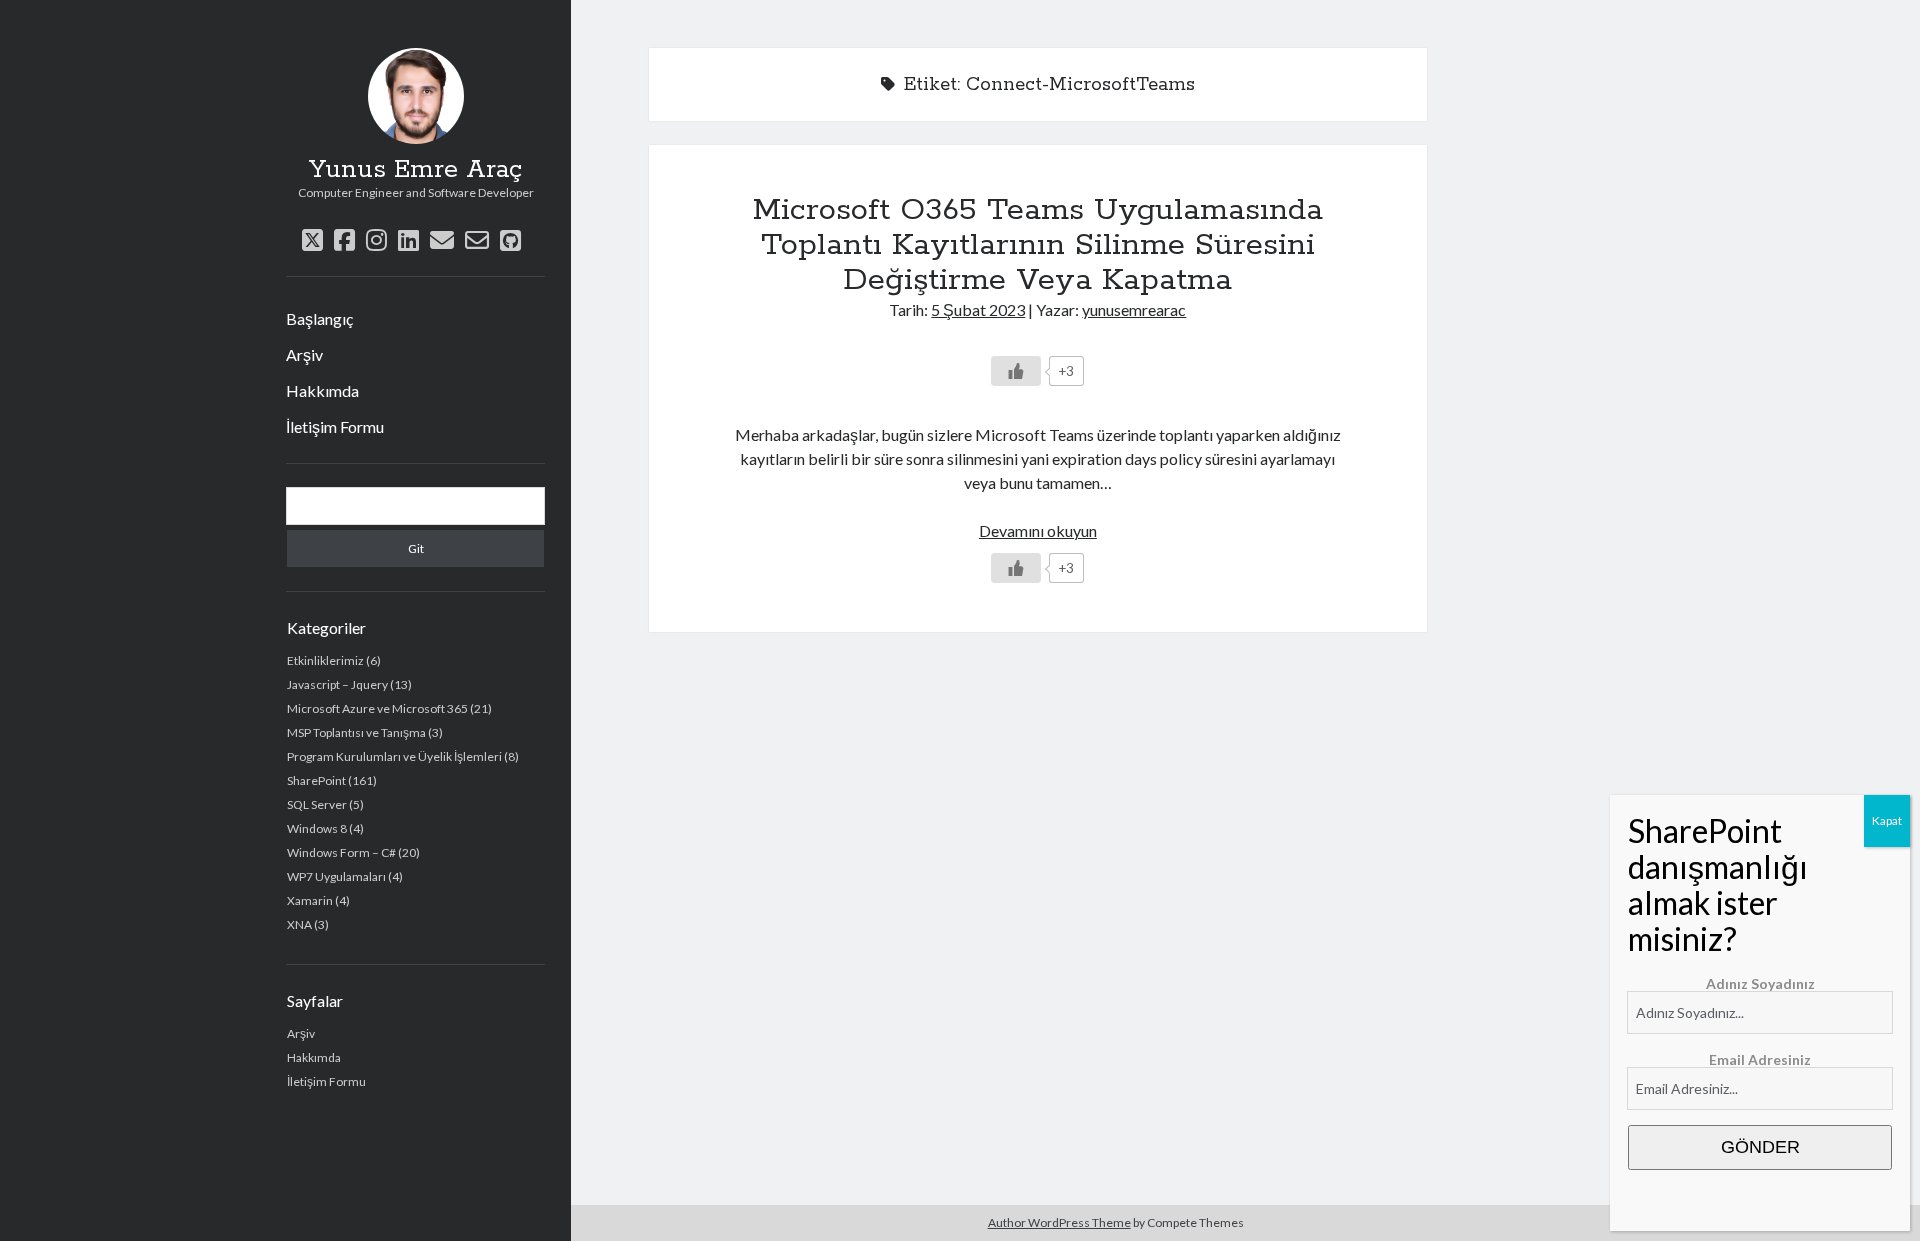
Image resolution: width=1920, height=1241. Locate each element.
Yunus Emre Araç (415, 170)
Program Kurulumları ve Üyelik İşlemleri (394, 756)
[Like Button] (1016, 371)
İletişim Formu (335, 426)
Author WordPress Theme (1059, 1222)
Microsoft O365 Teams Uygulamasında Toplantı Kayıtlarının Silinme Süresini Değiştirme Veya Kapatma (1038, 245)
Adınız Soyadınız (1760, 983)
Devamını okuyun (1038, 530)
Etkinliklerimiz (325, 660)
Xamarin (310, 900)
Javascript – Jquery (337, 684)
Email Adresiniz (1760, 1059)
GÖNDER (1760, 1147)
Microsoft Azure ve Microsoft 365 (377, 708)
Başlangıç (319, 318)
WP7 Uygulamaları (336, 876)
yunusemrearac (1134, 309)
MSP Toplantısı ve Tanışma (356, 732)
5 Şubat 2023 (978, 309)
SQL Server (317, 804)
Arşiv (304, 354)
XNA (299, 924)
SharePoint (316, 780)
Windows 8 (317, 828)
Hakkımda (322, 390)
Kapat (1887, 820)
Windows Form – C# (341, 852)
